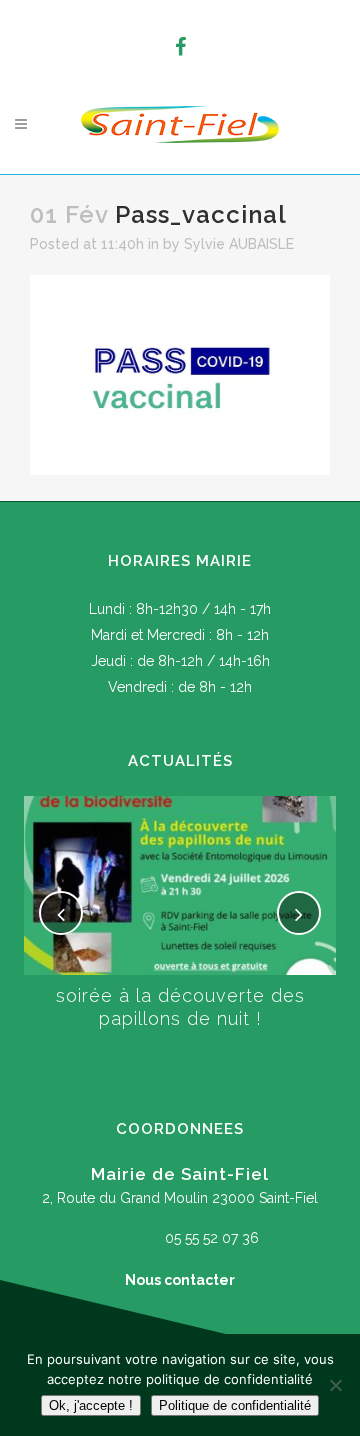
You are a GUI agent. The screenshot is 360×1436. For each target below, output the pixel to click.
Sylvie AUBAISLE (239, 244)
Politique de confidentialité (235, 1405)
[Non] (335, 1385)
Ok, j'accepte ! (91, 1405)
